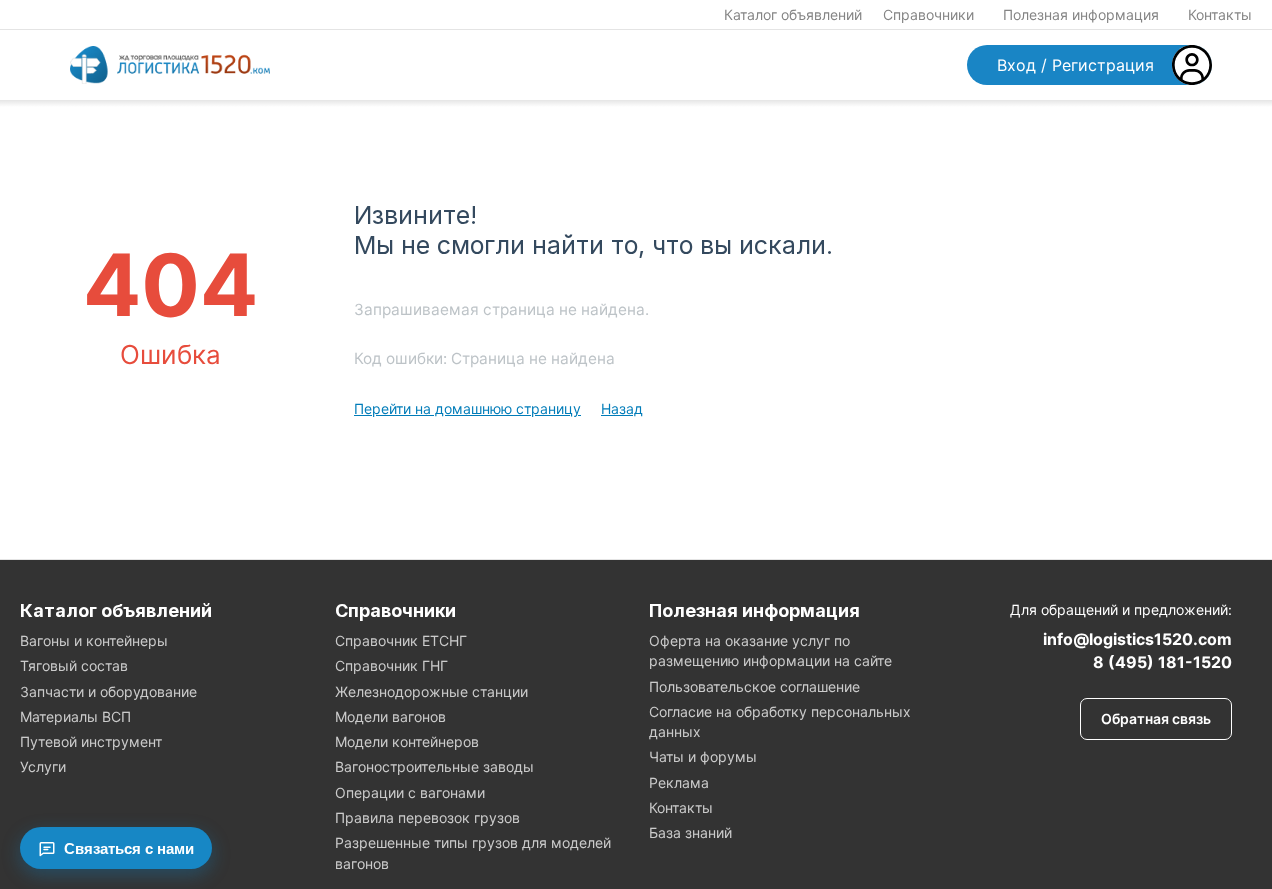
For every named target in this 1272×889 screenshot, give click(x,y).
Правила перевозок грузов (427, 817)
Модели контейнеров (407, 741)
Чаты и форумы (703, 756)
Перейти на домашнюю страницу (467, 408)
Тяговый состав (74, 665)
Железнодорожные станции (431, 691)
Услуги (43, 766)
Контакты (1220, 14)
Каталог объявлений (793, 14)
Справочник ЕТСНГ (401, 640)
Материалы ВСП (75, 716)
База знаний (690, 832)
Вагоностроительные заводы (434, 766)
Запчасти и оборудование (108, 691)
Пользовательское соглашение (754, 686)
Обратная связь (1156, 718)
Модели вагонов (390, 716)
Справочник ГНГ (391, 665)
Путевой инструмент (91, 741)
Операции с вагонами (410, 792)
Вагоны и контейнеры (94, 640)
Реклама (679, 782)
